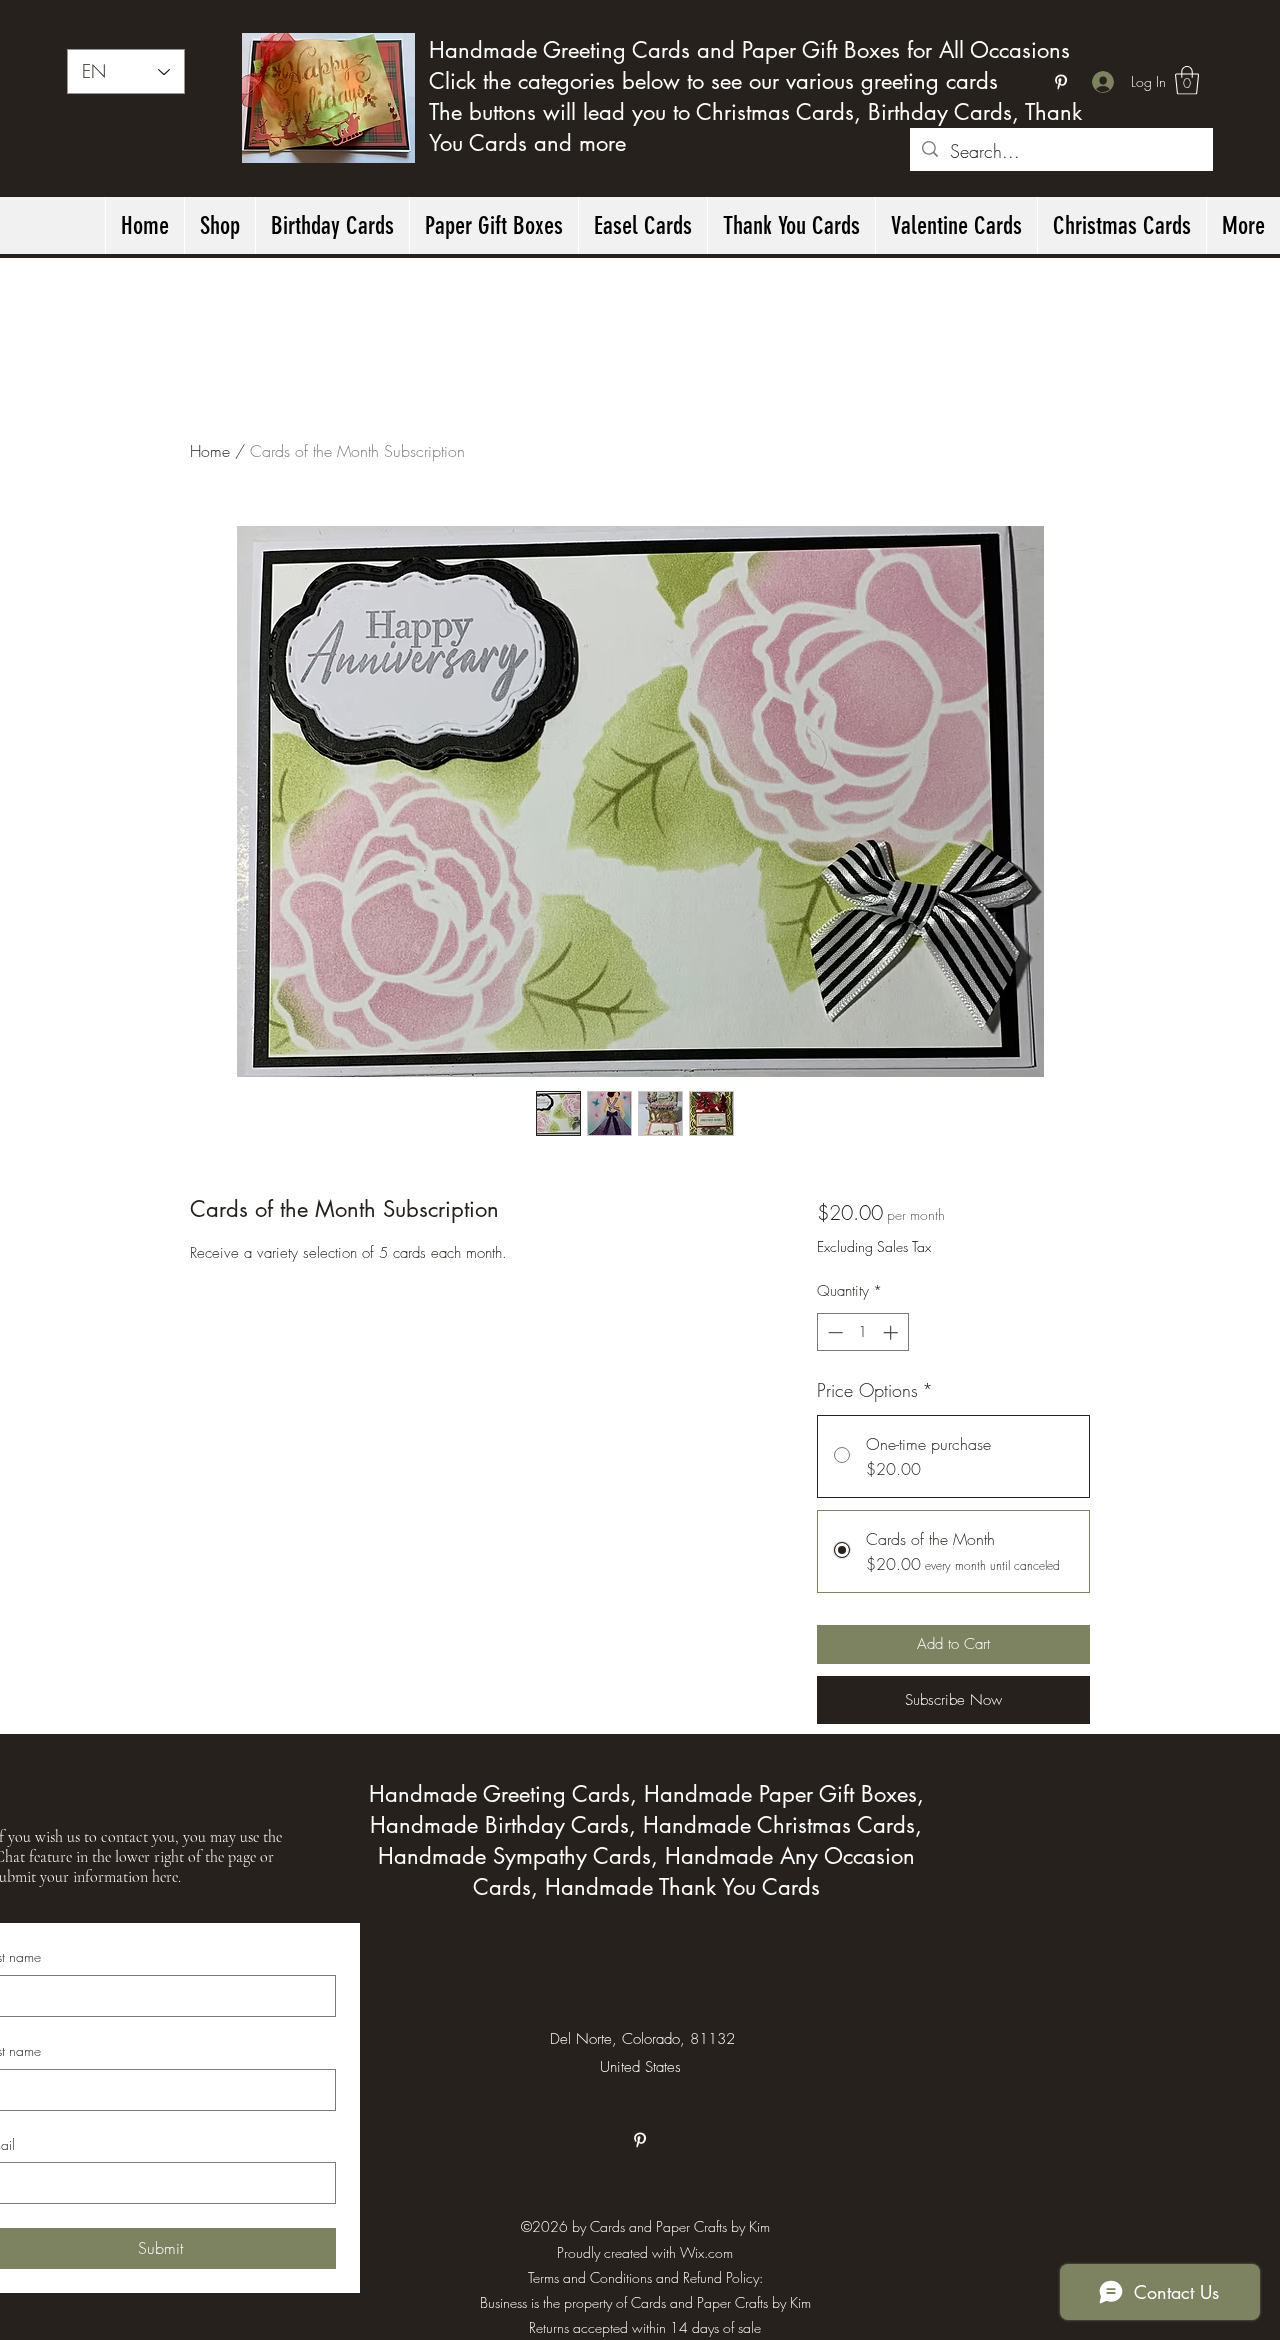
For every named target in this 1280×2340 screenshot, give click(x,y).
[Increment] (892, 1332)
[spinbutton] (862, 1332)
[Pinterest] (1061, 82)
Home (210, 451)
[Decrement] (833, 1332)
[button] (1187, 80)
